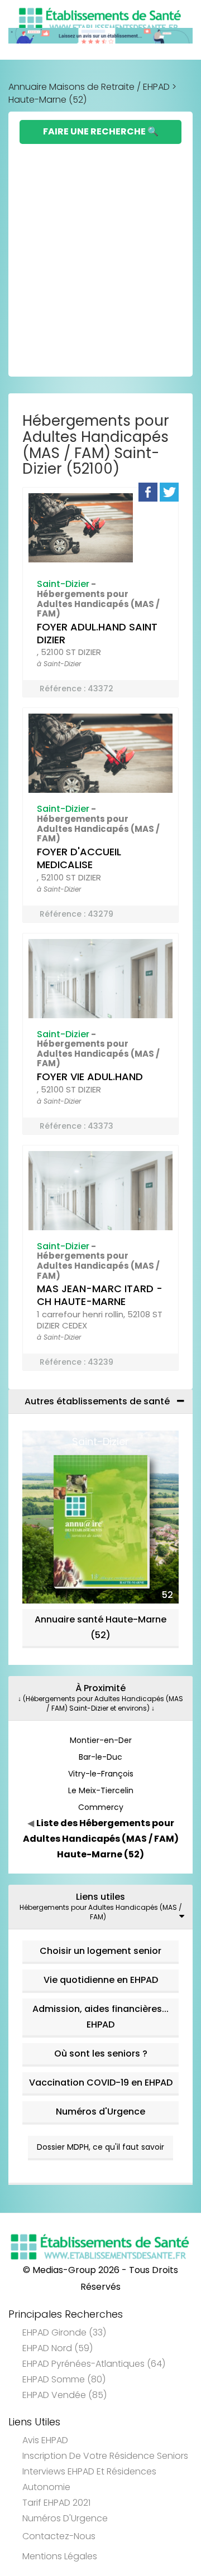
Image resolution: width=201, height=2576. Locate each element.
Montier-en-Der (101, 1740)
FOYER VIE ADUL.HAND (90, 1077)
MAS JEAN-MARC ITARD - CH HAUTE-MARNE (100, 1295)
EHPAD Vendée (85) (64, 2395)
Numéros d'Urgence (100, 2112)
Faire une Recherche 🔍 (101, 131)
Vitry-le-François (101, 1774)
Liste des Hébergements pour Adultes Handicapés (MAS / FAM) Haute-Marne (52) (101, 1839)
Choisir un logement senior (100, 1951)
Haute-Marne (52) (47, 100)
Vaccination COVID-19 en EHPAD (101, 2083)
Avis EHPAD (45, 2440)
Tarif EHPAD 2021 (56, 2503)
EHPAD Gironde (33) (64, 2332)
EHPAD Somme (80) (64, 2379)
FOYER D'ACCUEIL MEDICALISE (79, 858)
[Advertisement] (100, 250)
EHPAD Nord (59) (58, 2348)
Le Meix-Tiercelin (101, 1790)
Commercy (101, 1807)
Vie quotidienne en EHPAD (101, 1980)
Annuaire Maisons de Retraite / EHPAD (89, 87)
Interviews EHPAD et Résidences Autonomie (89, 2479)
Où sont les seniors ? (101, 2053)
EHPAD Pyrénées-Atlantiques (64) (94, 2364)
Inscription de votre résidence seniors (105, 2456)
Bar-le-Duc (100, 1757)
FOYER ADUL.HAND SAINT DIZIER (97, 633)
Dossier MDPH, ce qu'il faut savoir (100, 2147)
